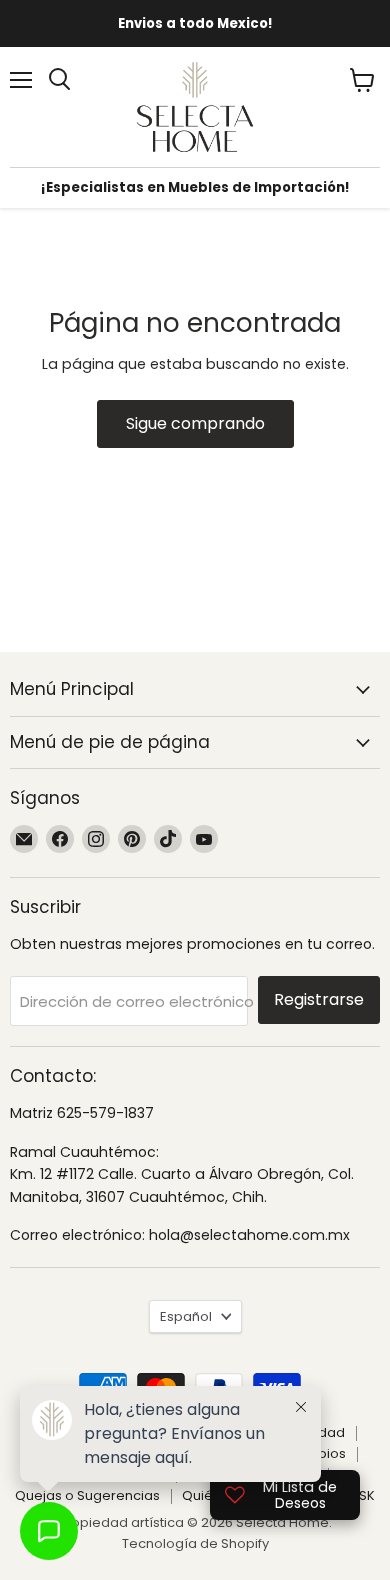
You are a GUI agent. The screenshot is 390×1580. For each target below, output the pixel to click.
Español (186, 1316)
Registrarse (319, 999)
